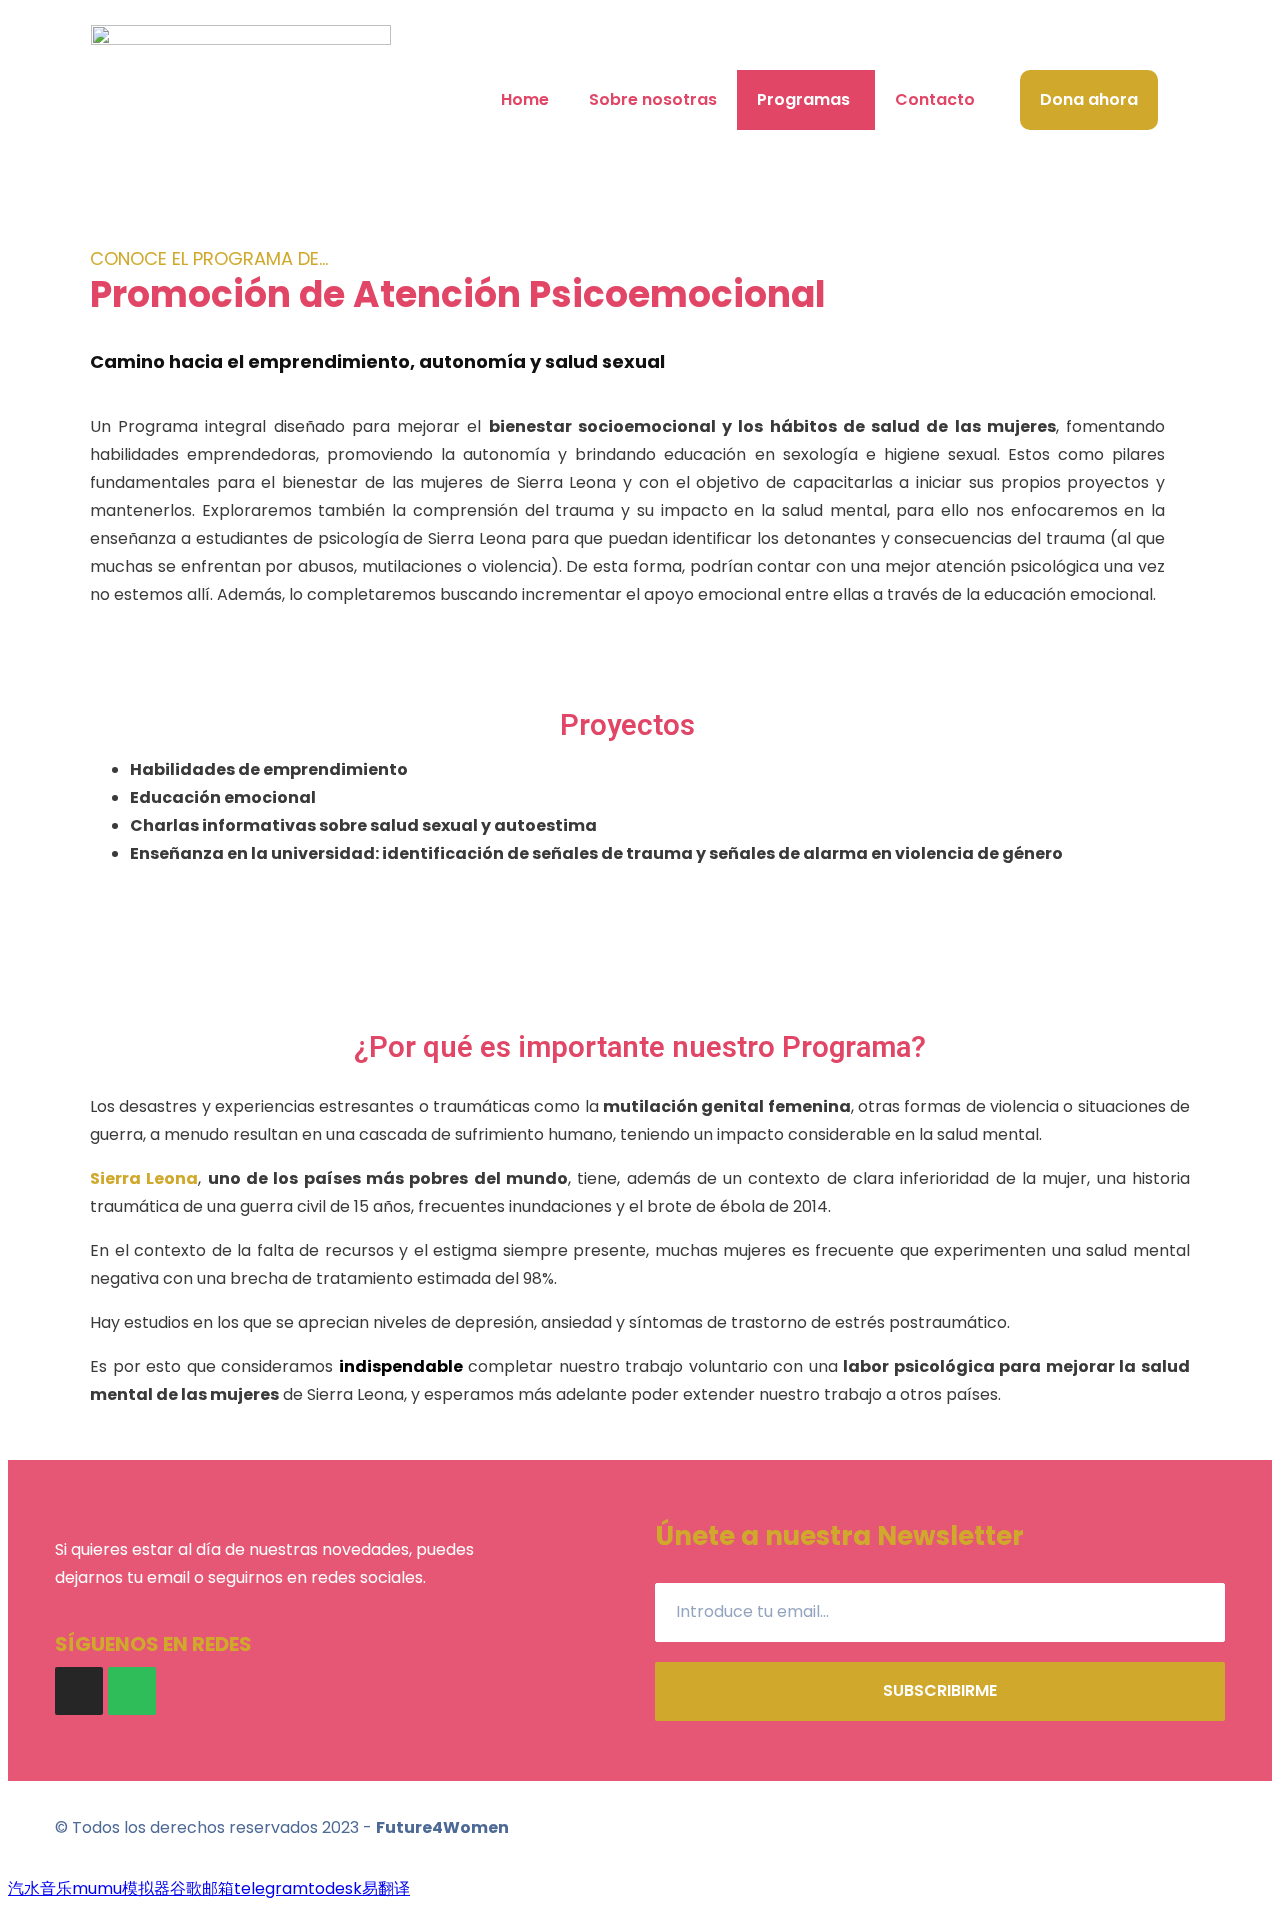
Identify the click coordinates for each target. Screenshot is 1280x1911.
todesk (335, 1888)
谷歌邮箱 (202, 1888)
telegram (271, 1888)
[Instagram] (79, 1691)
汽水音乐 (40, 1888)
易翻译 (386, 1888)
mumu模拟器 (121, 1888)
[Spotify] (132, 1691)
